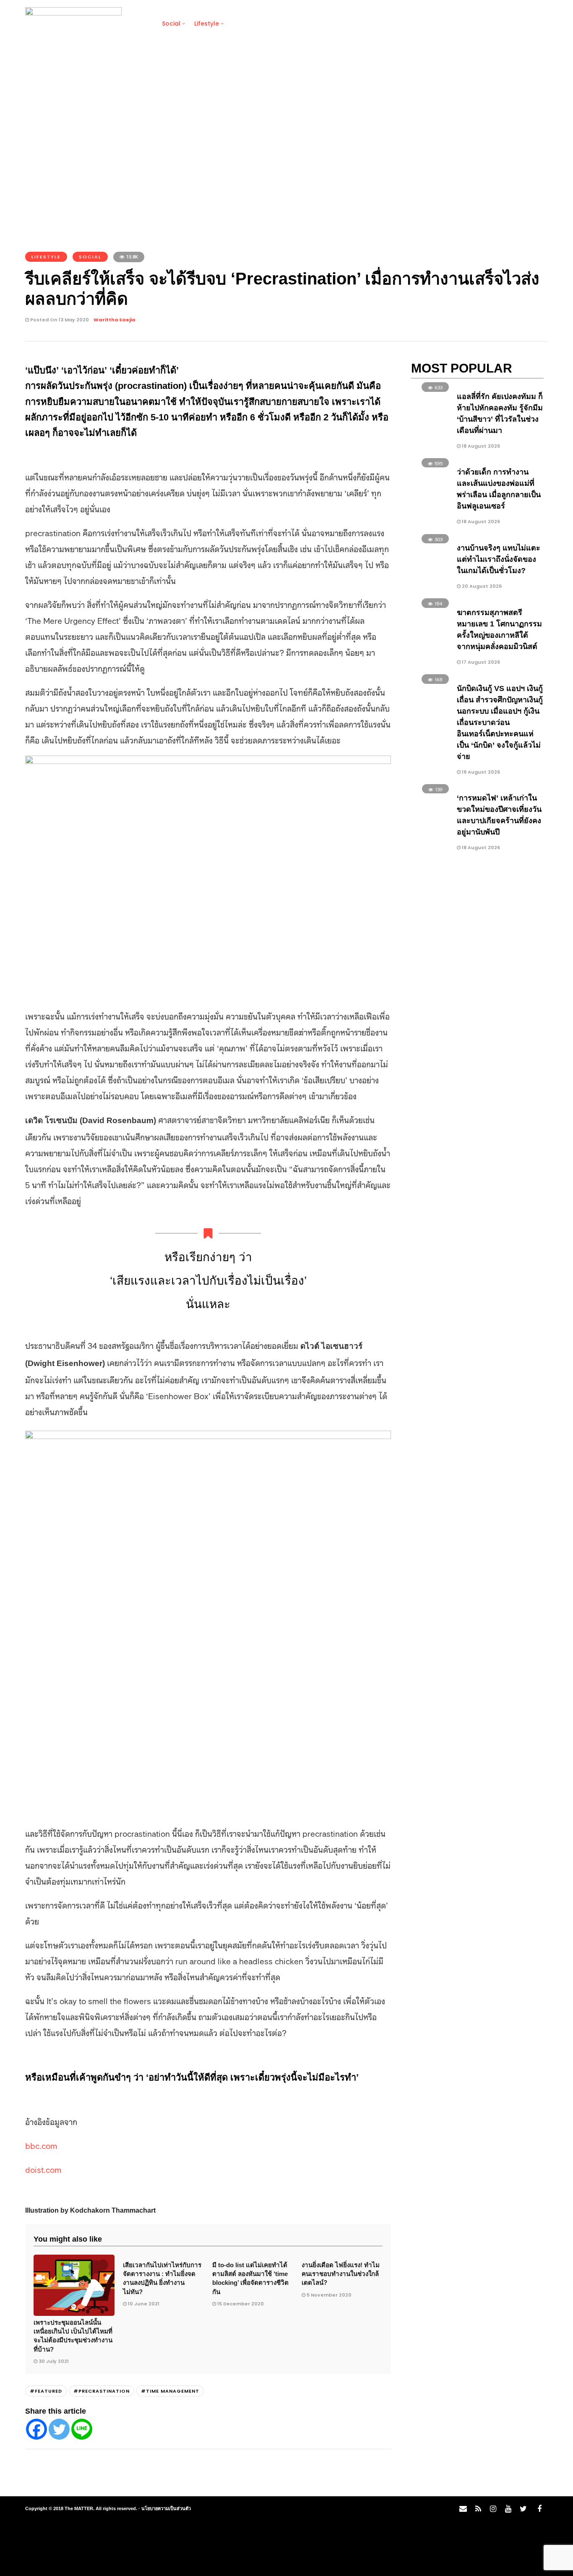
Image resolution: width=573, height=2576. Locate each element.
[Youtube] (508, 2509)
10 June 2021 (144, 2304)
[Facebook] (36, 2429)
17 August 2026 (480, 662)
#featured (46, 2391)
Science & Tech (256, 23)
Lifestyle (207, 23)
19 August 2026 (480, 772)
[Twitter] (59, 2429)
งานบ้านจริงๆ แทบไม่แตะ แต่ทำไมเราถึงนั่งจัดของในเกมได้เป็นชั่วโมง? (499, 559)
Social (171, 23)
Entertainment (315, 23)
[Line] (82, 2429)
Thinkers (363, 23)
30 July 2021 (54, 2361)
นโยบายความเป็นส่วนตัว (166, 2508)
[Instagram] (493, 2509)
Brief (141, 23)
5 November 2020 (329, 2295)
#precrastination (102, 2391)
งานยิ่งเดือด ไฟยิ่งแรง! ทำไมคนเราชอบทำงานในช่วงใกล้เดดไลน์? (341, 2274)
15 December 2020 (241, 2304)
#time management (170, 2391)
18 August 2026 (480, 446)
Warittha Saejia (115, 320)
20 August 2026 (481, 586)
